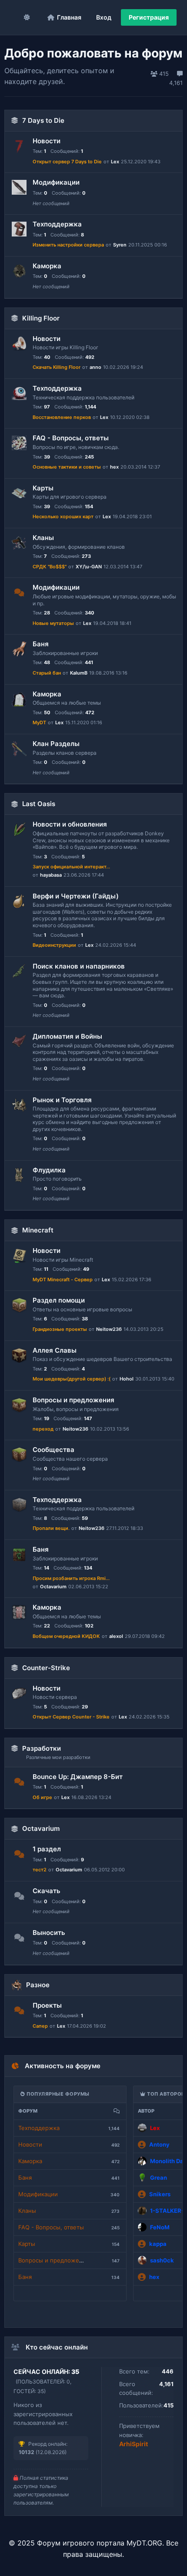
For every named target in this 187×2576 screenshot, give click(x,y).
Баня (41, 644)
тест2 (40, 1870)
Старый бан (47, 673)
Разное (38, 1985)
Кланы (43, 538)
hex (114, 467)
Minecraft (38, 1230)
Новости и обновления (70, 824)
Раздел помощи (59, 1300)
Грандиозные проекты (60, 1329)
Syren (120, 245)
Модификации (56, 182)
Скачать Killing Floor (57, 367)
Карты (43, 488)
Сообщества (53, 1450)
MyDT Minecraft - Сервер (63, 1280)
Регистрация (149, 17)
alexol (116, 1636)
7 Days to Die (43, 120)
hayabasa (51, 875)
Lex (115, 162)
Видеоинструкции (54, 945)
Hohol (127, 1379)
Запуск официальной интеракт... (71, 867)
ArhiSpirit (134, 2444)
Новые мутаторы (53, 623)
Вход (104, 17)
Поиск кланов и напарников (79, 966)
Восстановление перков (62, 417)
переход (43, 1429)
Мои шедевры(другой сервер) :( (72, 1379)
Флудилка (49, 1170)
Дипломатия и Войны (67, 1036)
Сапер (40, 2026)
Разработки (42, 1748)
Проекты (47, 2005)
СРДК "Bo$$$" (50, 567)
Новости (47, 141)
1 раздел (47, 1849)
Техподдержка (57, 224)
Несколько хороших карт (63, 517)
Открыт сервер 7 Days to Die (67, 162)
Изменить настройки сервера (68, 245)
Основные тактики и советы (67, 467)
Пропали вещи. (51, 1528)
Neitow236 (109, 1329)
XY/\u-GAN (89, 567)
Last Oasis (39, 804)
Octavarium (53, 1587)
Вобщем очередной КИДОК (66, 1636)
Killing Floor (41, 318)
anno (95, 367)
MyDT (39, 722)
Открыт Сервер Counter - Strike (71, 1717)
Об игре (42, 1797)
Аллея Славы (55, 1350)
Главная (69, 17)
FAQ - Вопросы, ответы (71, 438)
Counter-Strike (46, 1668)
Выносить (49, 1933)
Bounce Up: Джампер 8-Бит (78, 1777)
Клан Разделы (56, 744)
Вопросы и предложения (73, 1400)
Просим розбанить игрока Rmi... (71, 1578)
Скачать (47, 1891)
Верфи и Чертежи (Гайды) (76, 896)
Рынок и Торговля (62, 1100)
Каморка (47, 266)
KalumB (79, 673)
